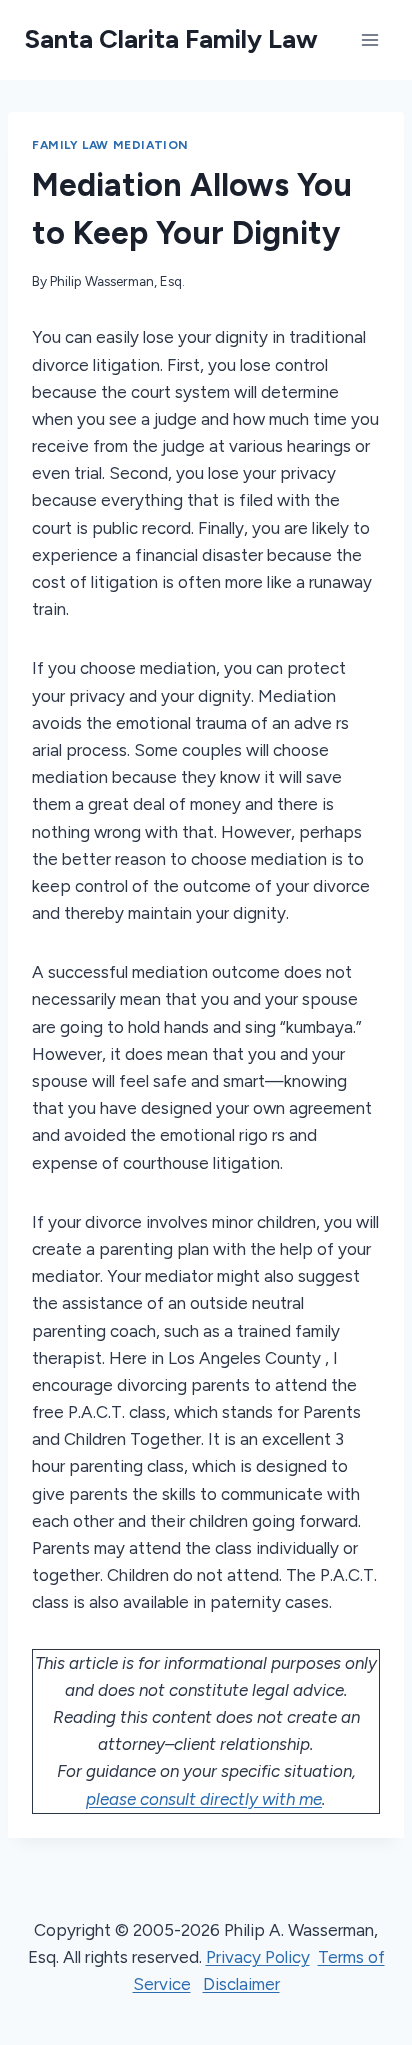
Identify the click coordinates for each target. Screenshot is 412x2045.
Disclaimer (241, 1984)
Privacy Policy (258, 1957)
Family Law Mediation (110, 145)
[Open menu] (369, 39)
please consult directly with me (204, 1799)
